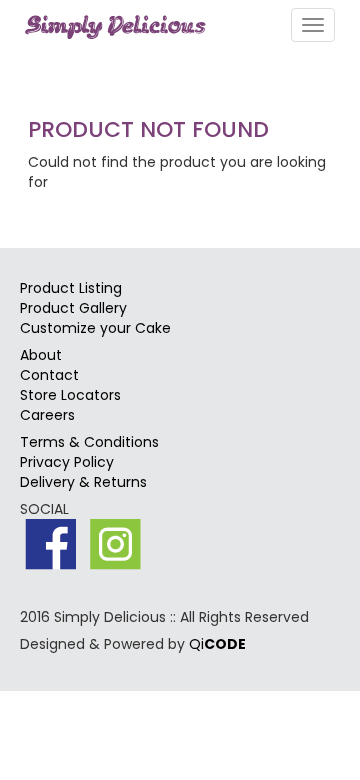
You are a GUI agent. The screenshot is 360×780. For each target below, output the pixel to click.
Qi (217, 644)
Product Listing (71, 288)
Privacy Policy (67, 462)
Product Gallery (73, 308)
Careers (47, 415)
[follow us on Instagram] (115, 544)
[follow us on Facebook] (50, 544)
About (41, 355)
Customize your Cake (95, 328)
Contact (49, 375)
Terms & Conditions (89, 442)
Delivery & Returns (83, 482)
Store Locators (70, 395)
